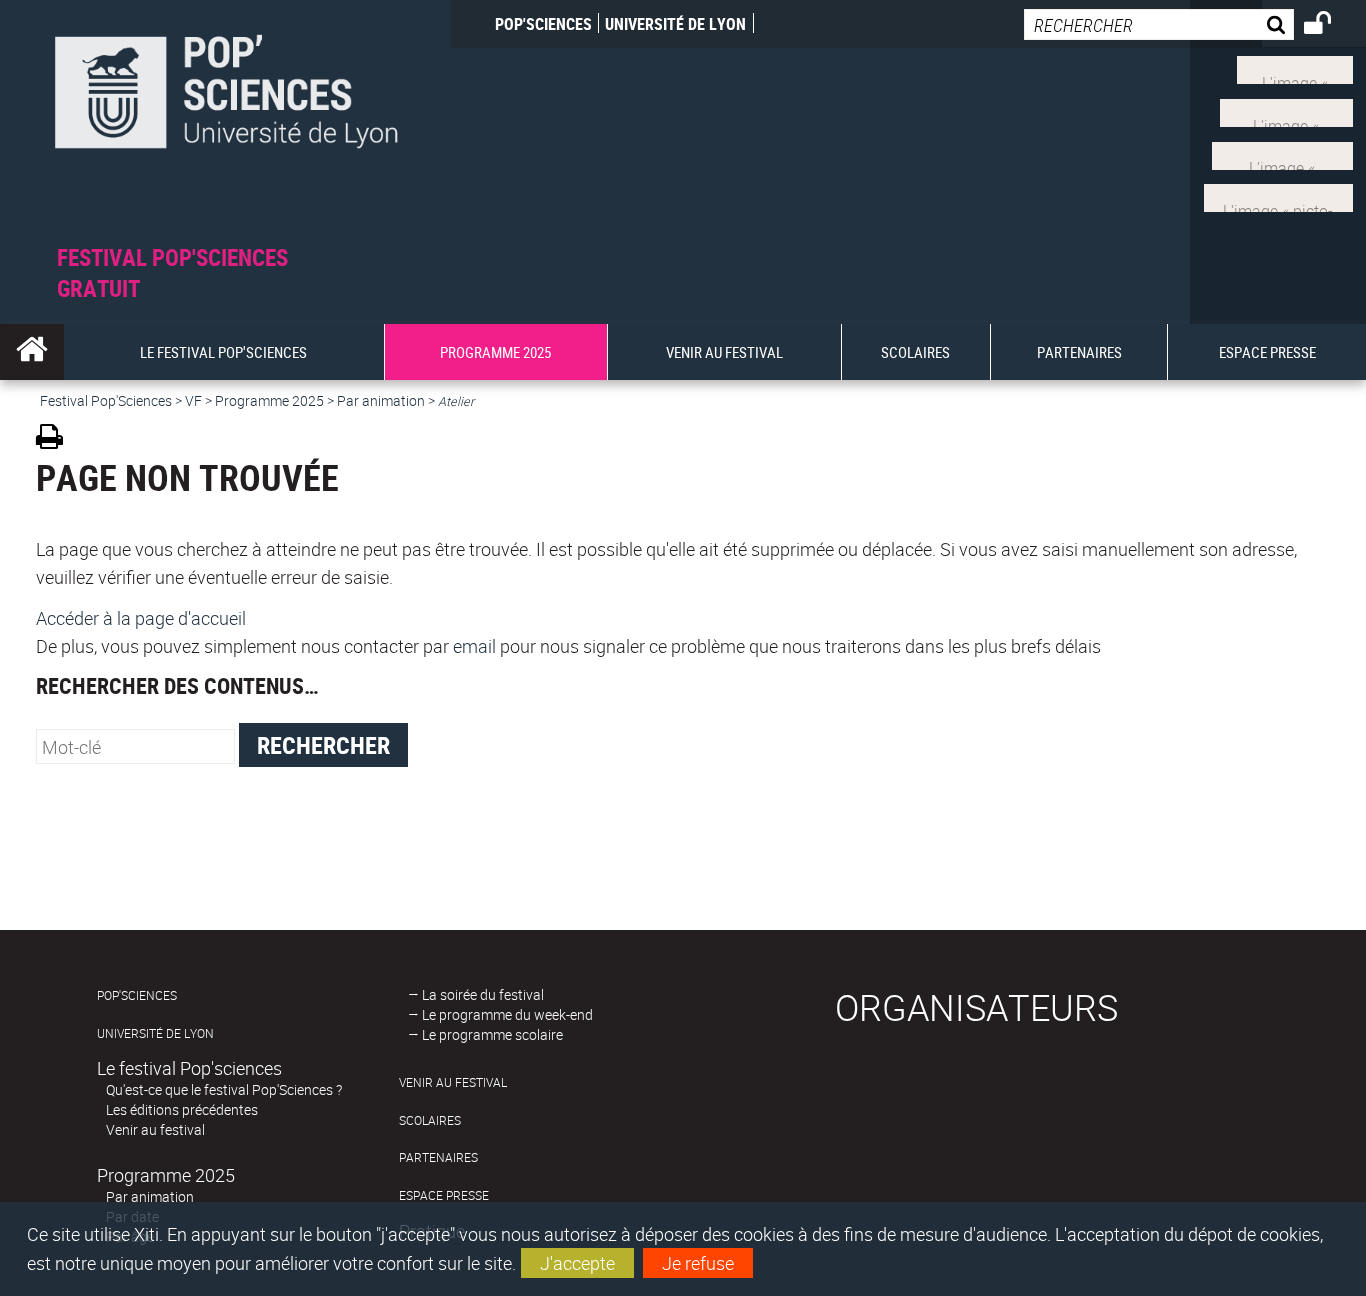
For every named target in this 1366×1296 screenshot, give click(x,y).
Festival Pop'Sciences (106, 400)
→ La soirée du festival (476, 994)
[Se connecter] (1330, 26)
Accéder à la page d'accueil (141, 618)
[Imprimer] (56, 439)
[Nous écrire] (1278, 196)
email (474, 646)
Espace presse (444, 1195)
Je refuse (698, 1263)
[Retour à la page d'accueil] (225, 121)
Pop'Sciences (543, 24)
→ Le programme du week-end (500, 1014)
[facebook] (1286, 111)
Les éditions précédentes (182, 1109)
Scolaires (430, 1120)
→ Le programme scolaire (485, 1034)
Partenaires (438, 1157)
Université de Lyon (675, 24)
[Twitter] (1295, 68)
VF (193, 400)
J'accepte (577, 1263)
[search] (1159, 24)
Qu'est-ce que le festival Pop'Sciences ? (224, 1089)
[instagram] (1282, 153)
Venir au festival (155, 1129)
